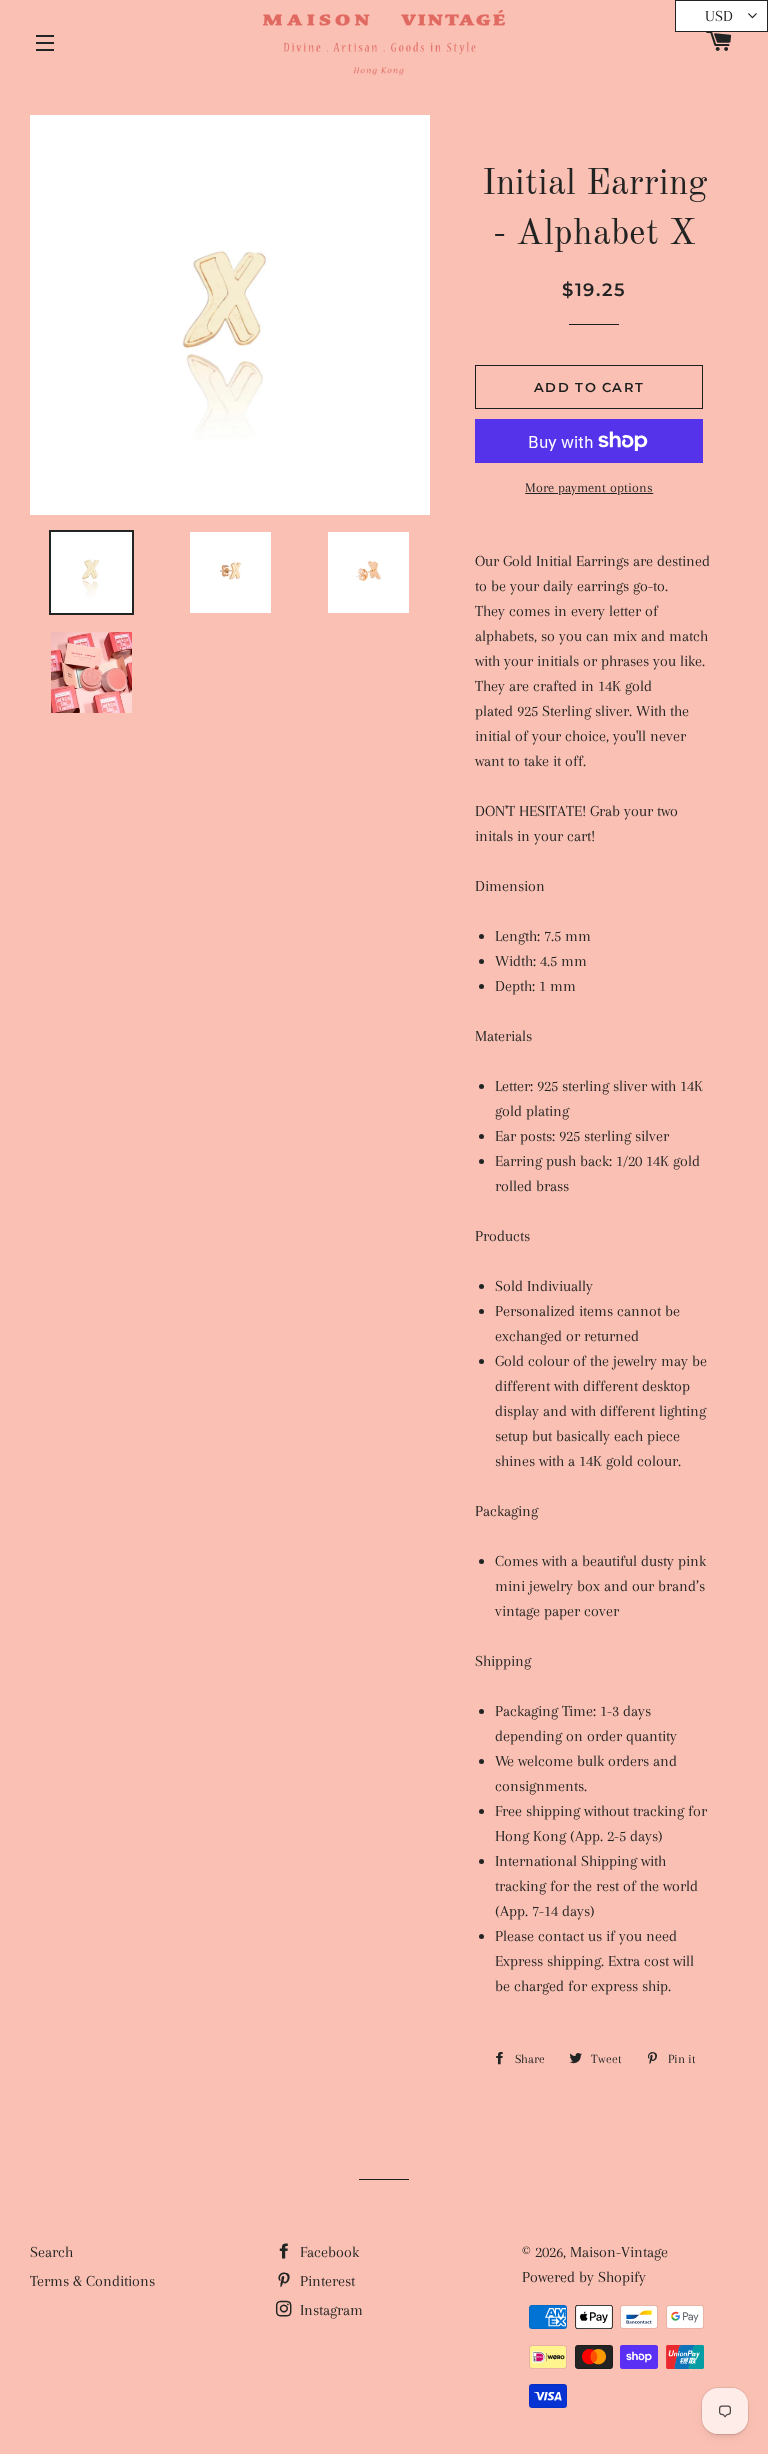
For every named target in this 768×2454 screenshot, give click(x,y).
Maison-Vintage (619, 2252)
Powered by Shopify (584, 2277)
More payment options (589, 487)
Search (51, 2252)
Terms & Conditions (92, 2281)
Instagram (329, 2310)
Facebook (327, 2252)
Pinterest (325, 2281)
